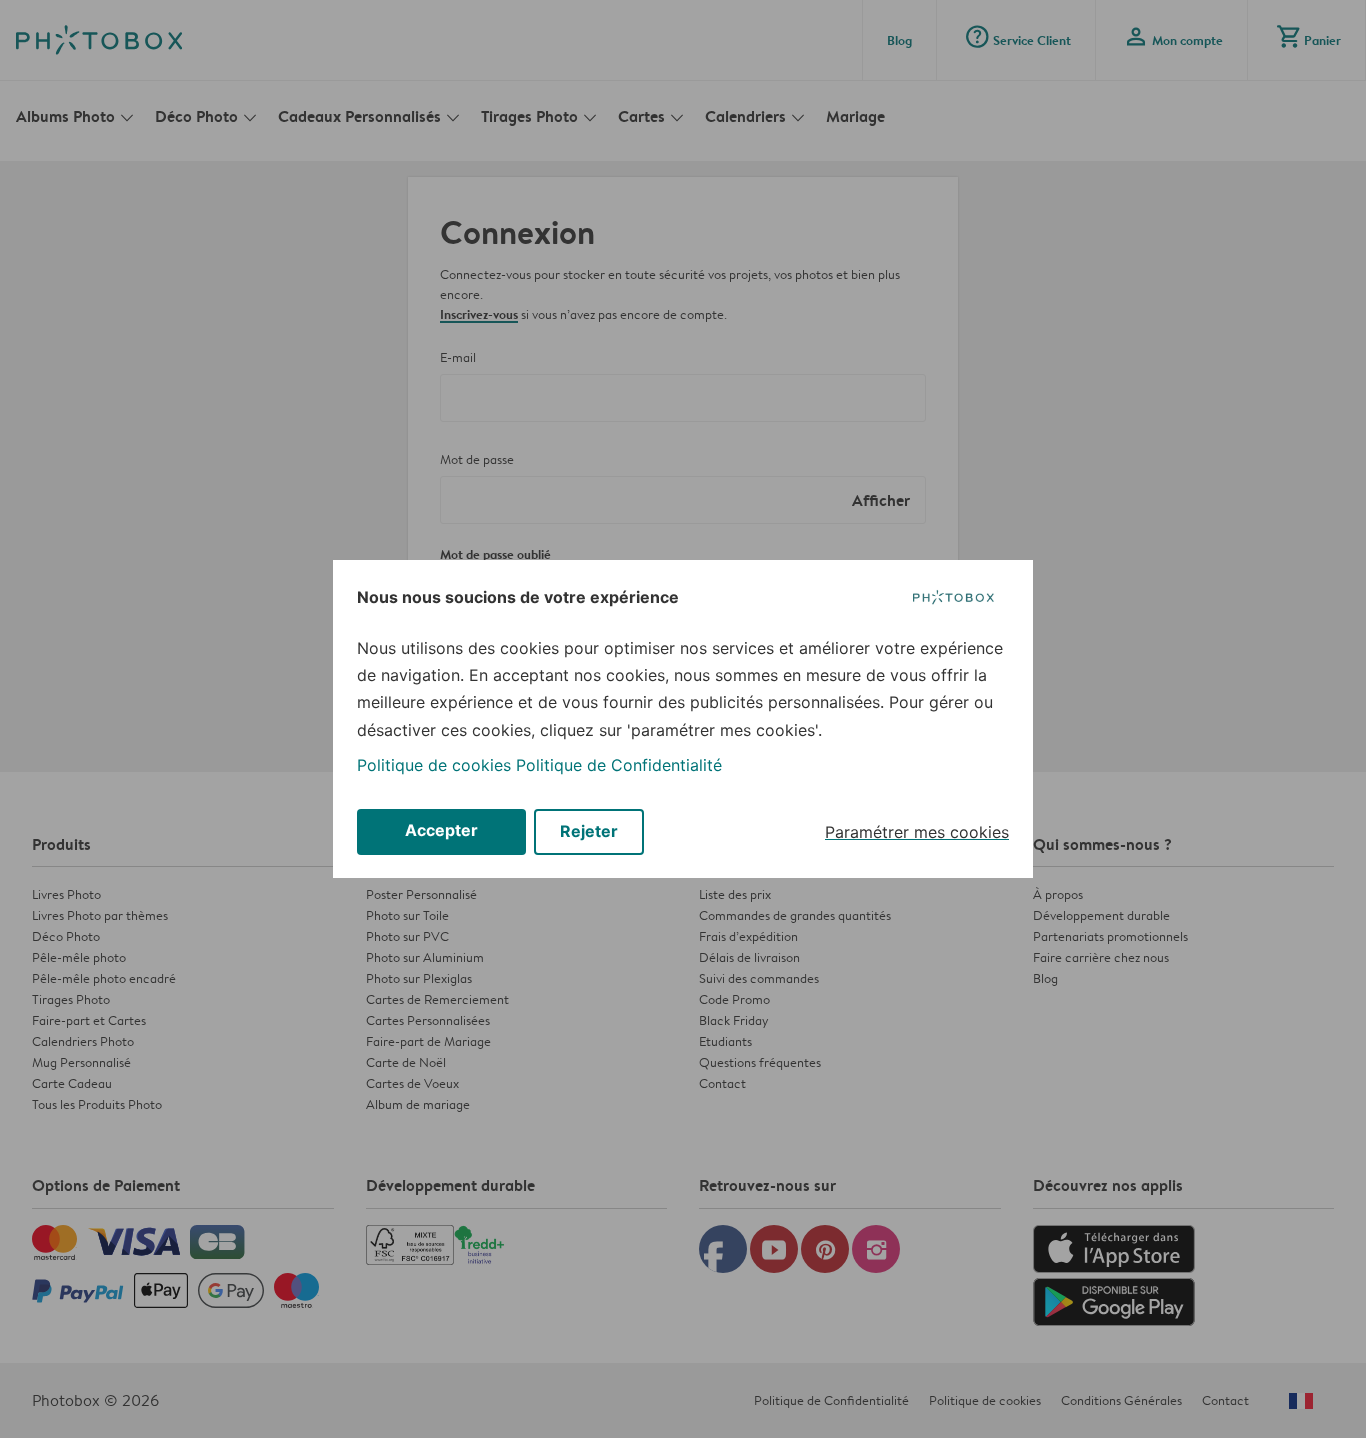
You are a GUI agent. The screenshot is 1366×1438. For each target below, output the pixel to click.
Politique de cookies (434, 765)
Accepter (441, 830)
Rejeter (589, 831)
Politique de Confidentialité (619, 765)
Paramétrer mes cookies (917, 832)
